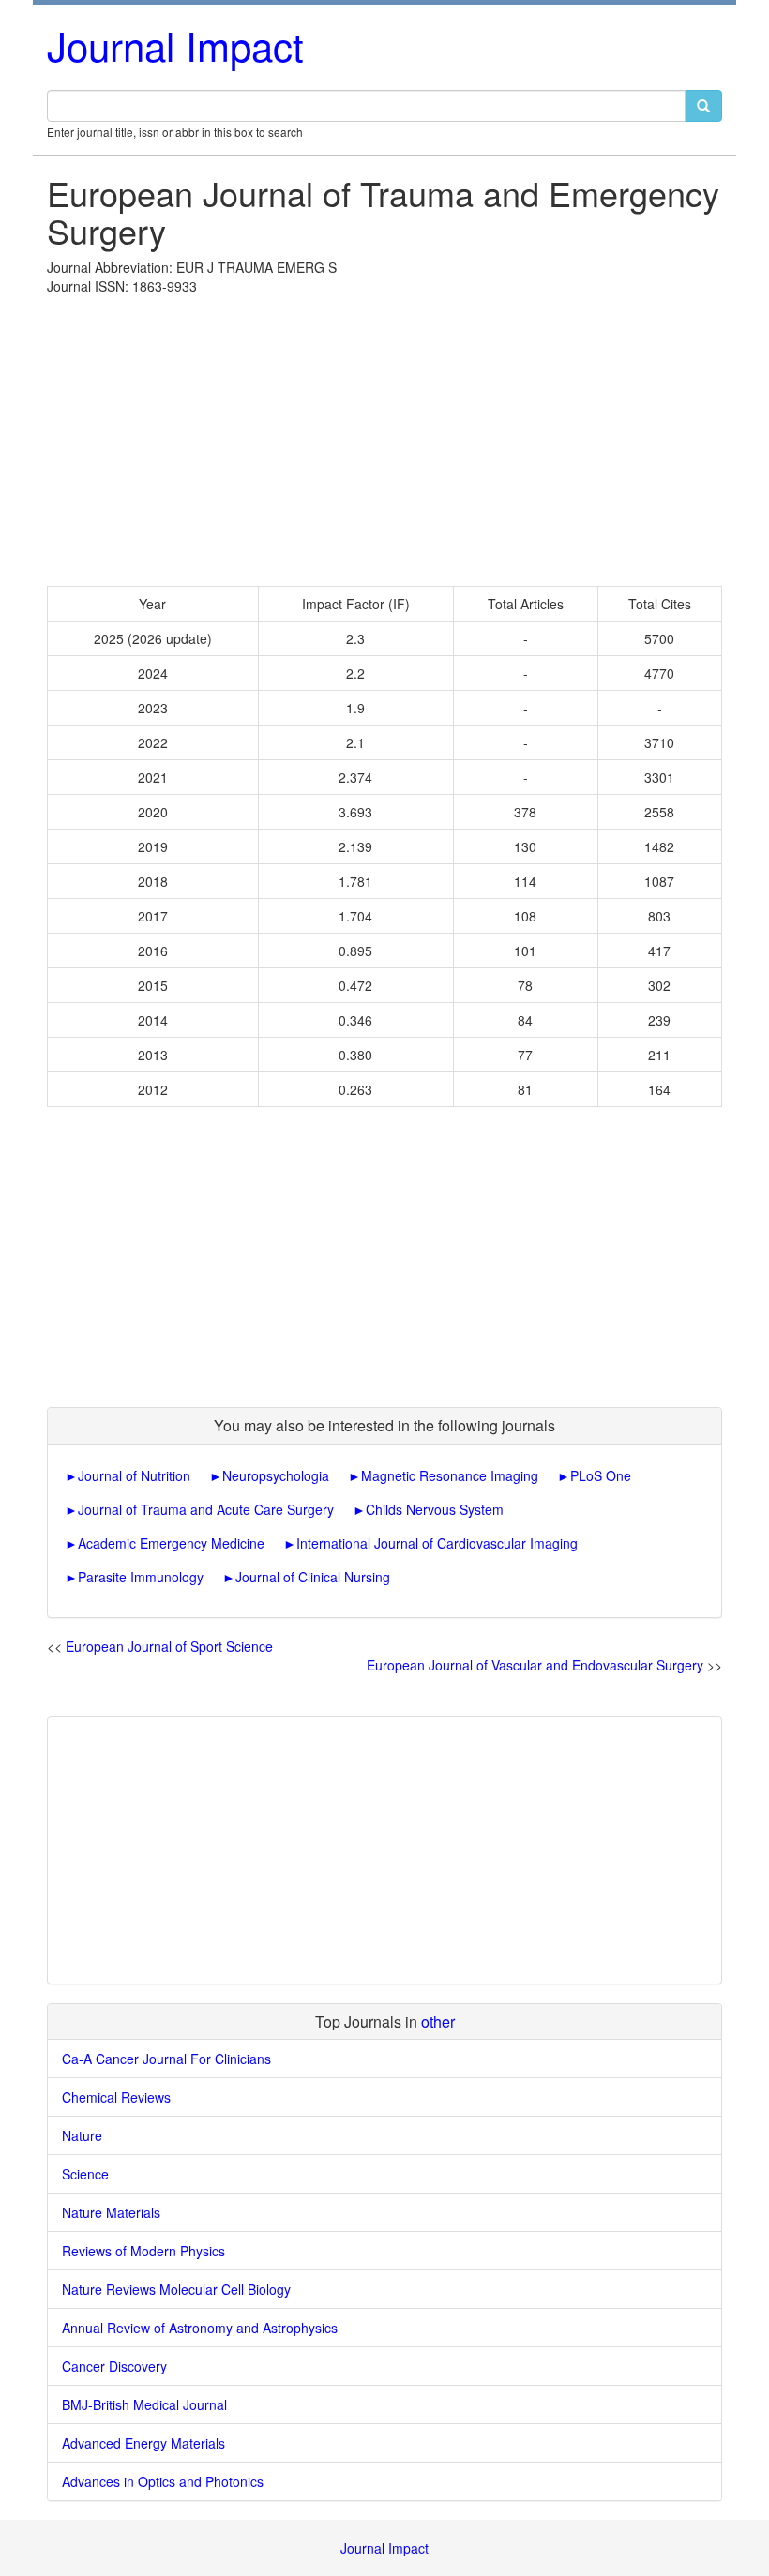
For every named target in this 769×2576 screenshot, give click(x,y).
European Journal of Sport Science (169, 1646)
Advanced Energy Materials (143, 2443)
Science (85, 2174)
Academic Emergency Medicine (171, 1543)
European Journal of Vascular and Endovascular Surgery (535, 1665)
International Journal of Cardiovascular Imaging (437, 1543)
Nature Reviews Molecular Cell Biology (176, 2289)
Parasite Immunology (141, 1577)
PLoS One (601, 1475)
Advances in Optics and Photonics (163, 2481)
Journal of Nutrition (134, 1475)
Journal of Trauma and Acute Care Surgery (206, 1509)
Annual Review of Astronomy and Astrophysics (200, 2328)
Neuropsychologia (276, 1475)
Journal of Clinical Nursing (313, 1577)
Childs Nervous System (435, 1509)
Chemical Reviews (116, 2097)
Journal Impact (175, 45)
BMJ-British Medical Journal (144, 2404)
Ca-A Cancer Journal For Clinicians (166, 2059)
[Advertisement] (384, 436)
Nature (82, 2135)
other (438, 2022)
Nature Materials (111, 2212)
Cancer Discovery (114, 2366)
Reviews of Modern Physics (143, 2251)
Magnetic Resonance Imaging (450, 1475)
